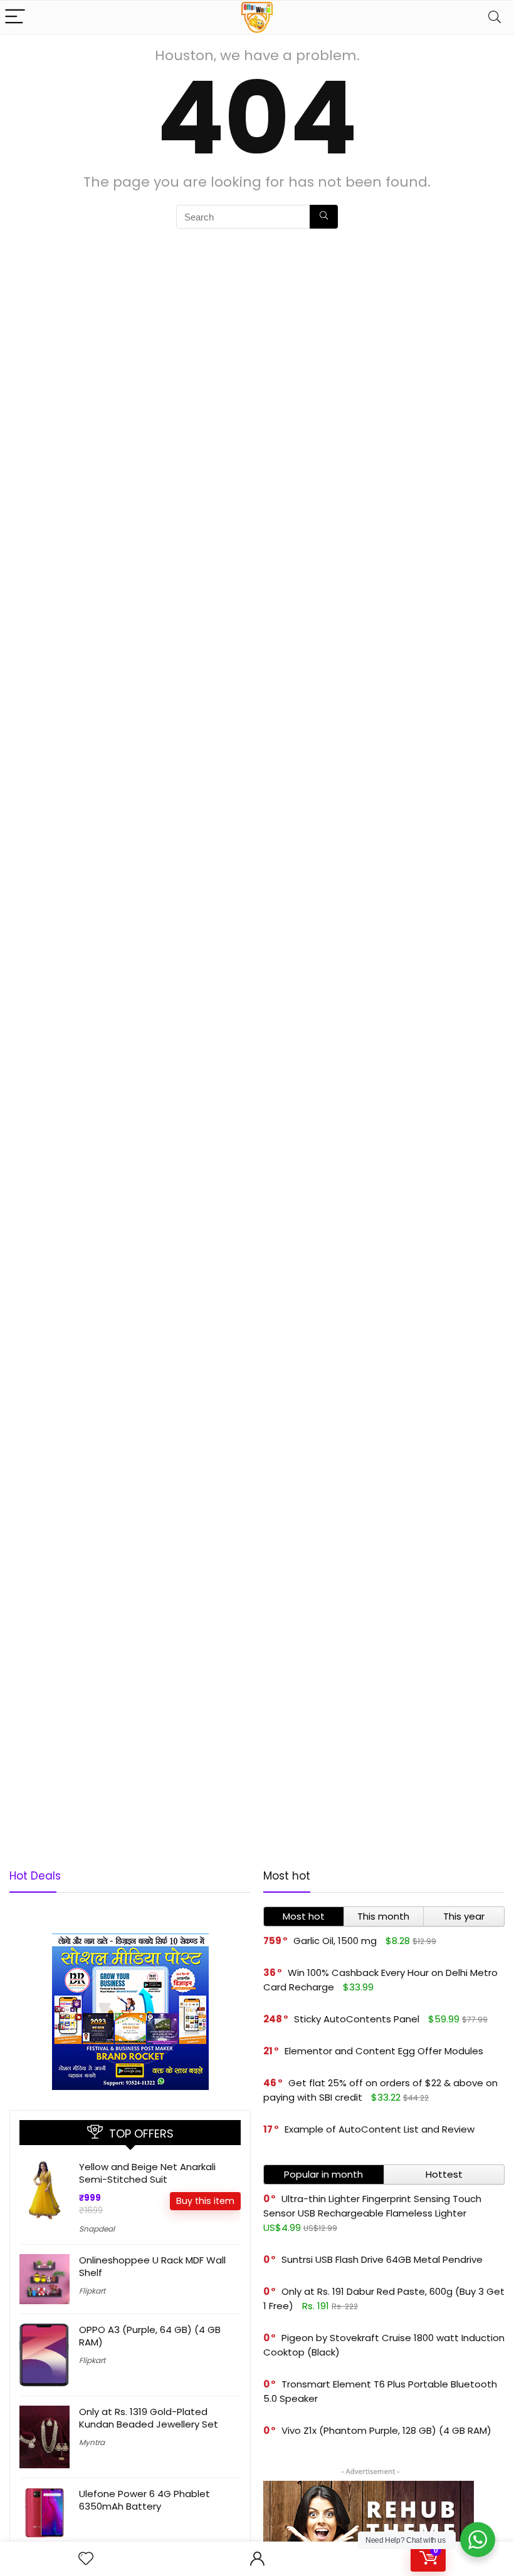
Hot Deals (35, 1876)
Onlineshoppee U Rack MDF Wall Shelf (152, 2266)
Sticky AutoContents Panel (357, 2019)
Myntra (92, 2442)
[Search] (495, 17)
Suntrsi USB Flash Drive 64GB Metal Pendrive (382, 2259)
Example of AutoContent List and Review (380, 2129)
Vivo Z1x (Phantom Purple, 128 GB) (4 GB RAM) (386, 2430)
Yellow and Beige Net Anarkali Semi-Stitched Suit (147, 2173)
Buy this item (205, 2201)
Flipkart (92, 2291)
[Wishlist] (86, 2559)
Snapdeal (97, 2229)
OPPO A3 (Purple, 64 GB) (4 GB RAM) (150, 2336)
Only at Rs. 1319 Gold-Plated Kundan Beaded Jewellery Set (149, 2418)
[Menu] (15, 17)
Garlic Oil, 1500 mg (335, 1941)
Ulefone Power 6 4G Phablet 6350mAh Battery (144, 2500)
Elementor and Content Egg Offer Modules (384, 2051)
